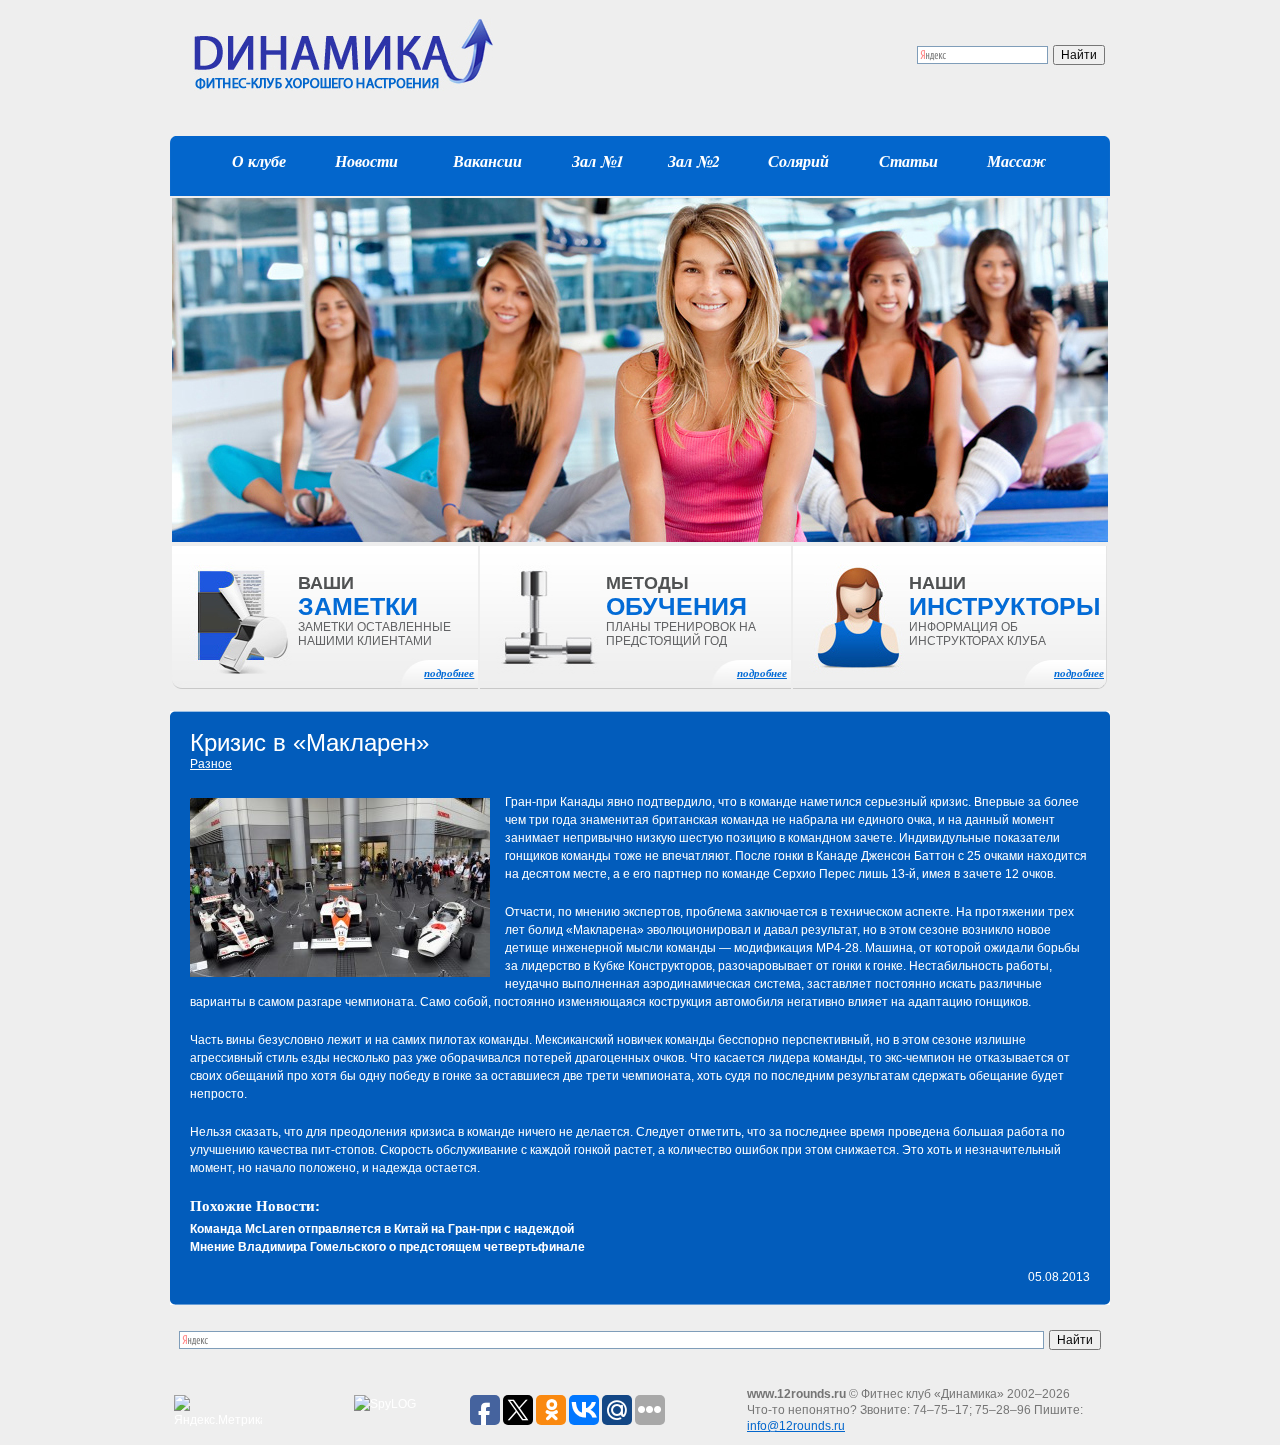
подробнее (449, 673)
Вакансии (487, 161)
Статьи (908, 161)
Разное (211, 764)
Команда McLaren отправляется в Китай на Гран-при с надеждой (382, 1229)
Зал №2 (694, 161)
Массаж (1016, 161)
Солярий (798, 161)
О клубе (259, 161)
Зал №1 (598, 161)
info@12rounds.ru (796, 1426)
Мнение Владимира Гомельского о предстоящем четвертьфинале (387, 1247)
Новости (366, 161)
